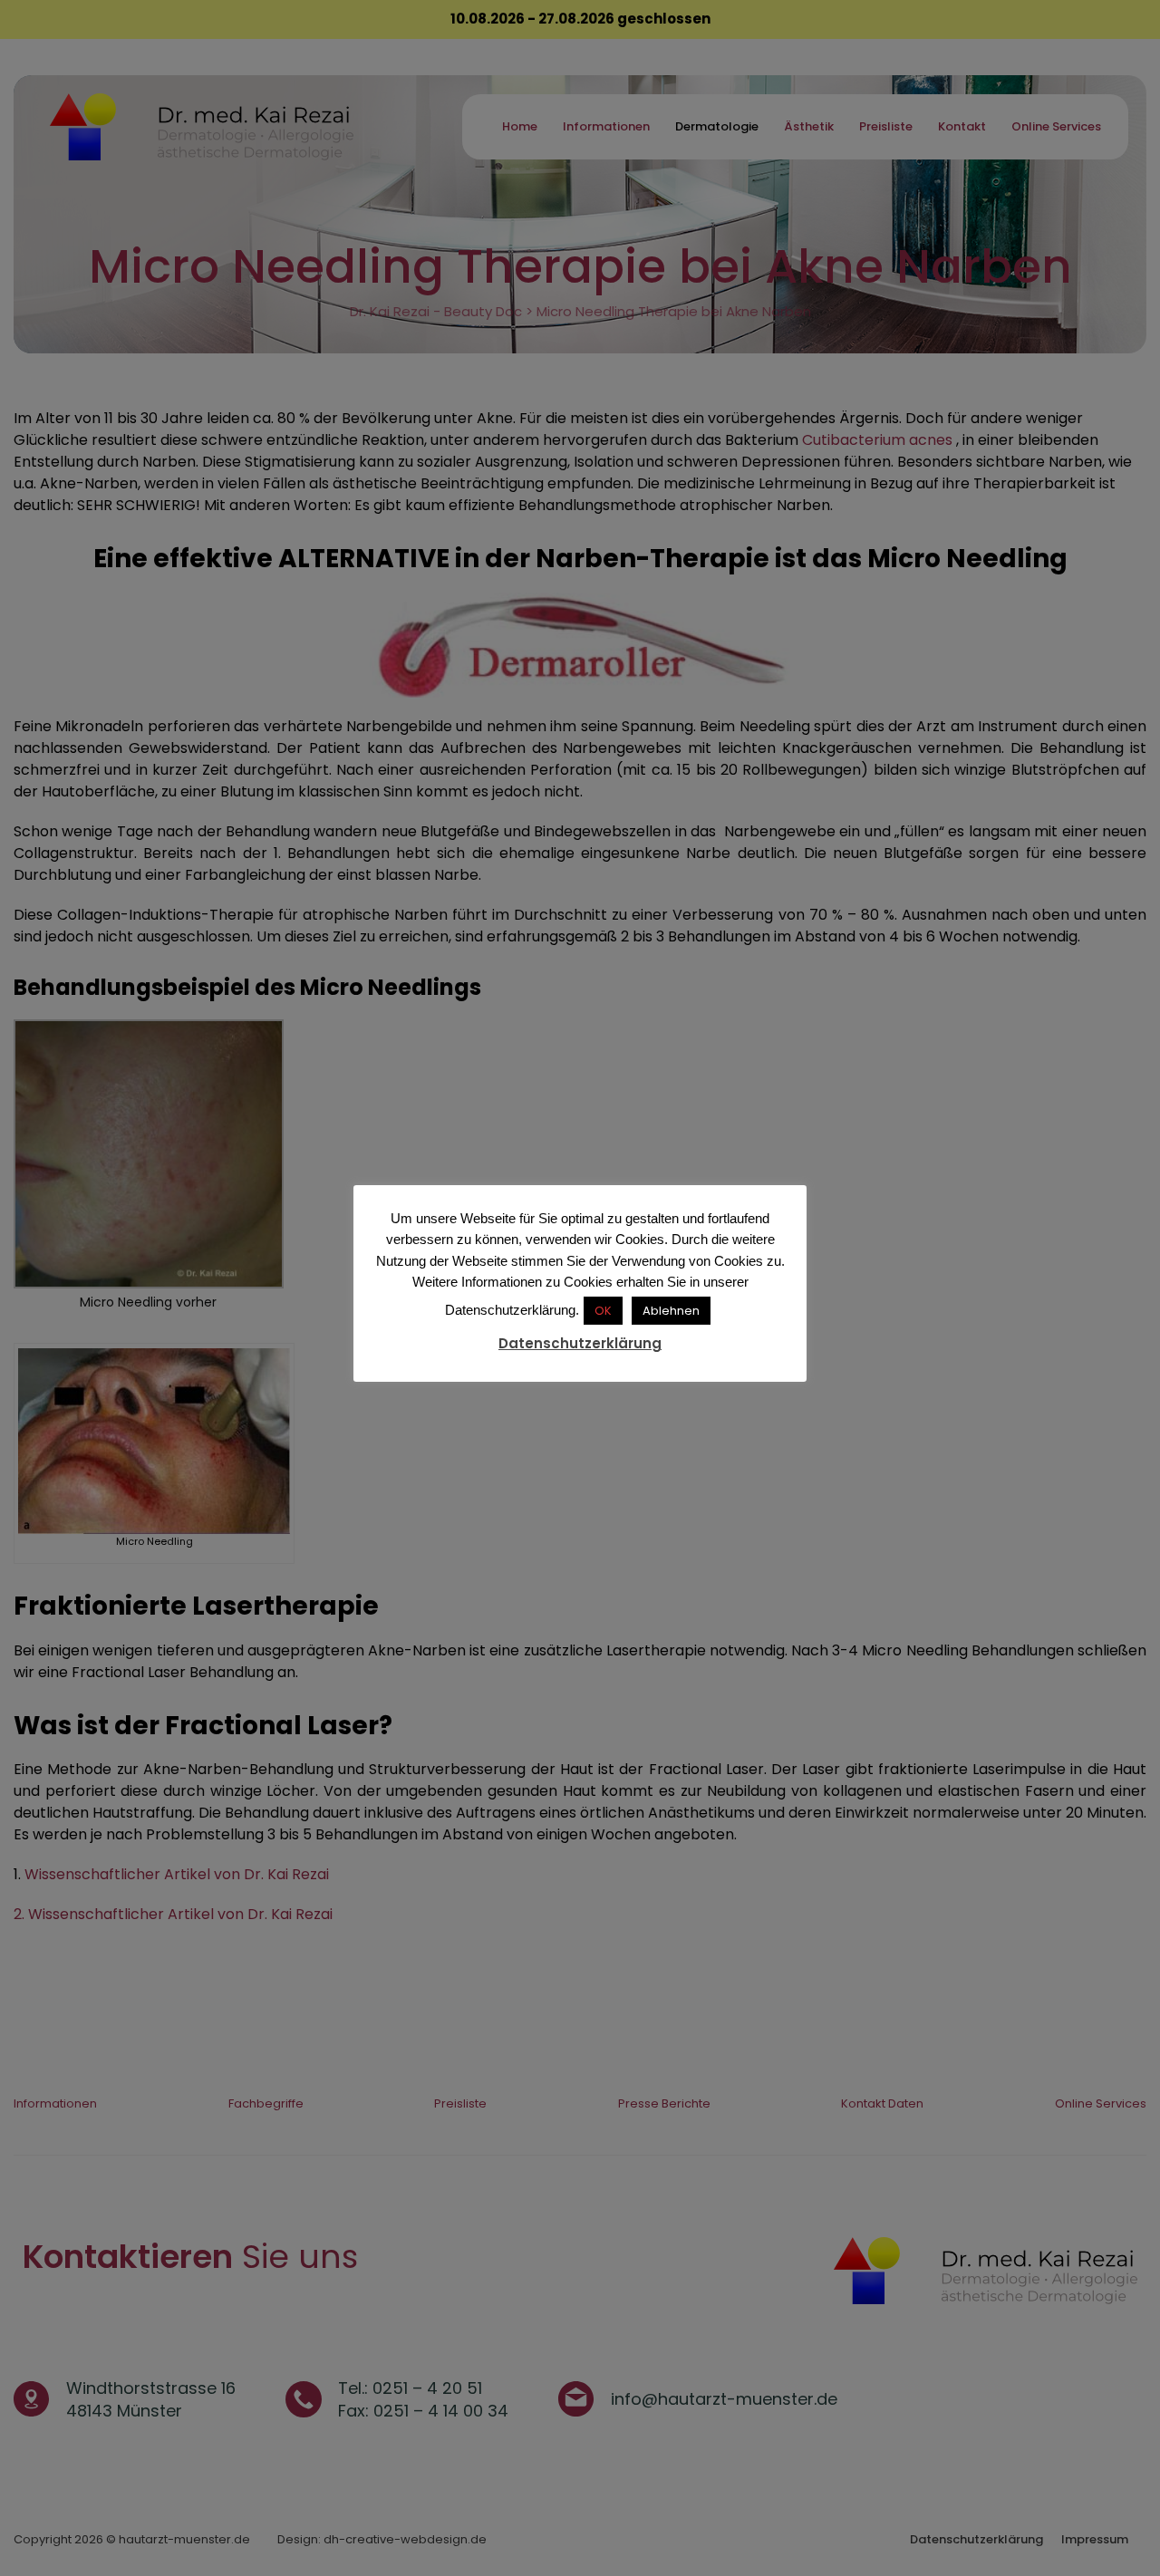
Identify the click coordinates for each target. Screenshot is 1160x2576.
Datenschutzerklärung (580, 1343)
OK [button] (603, 1311)
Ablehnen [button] (671, 1311)
